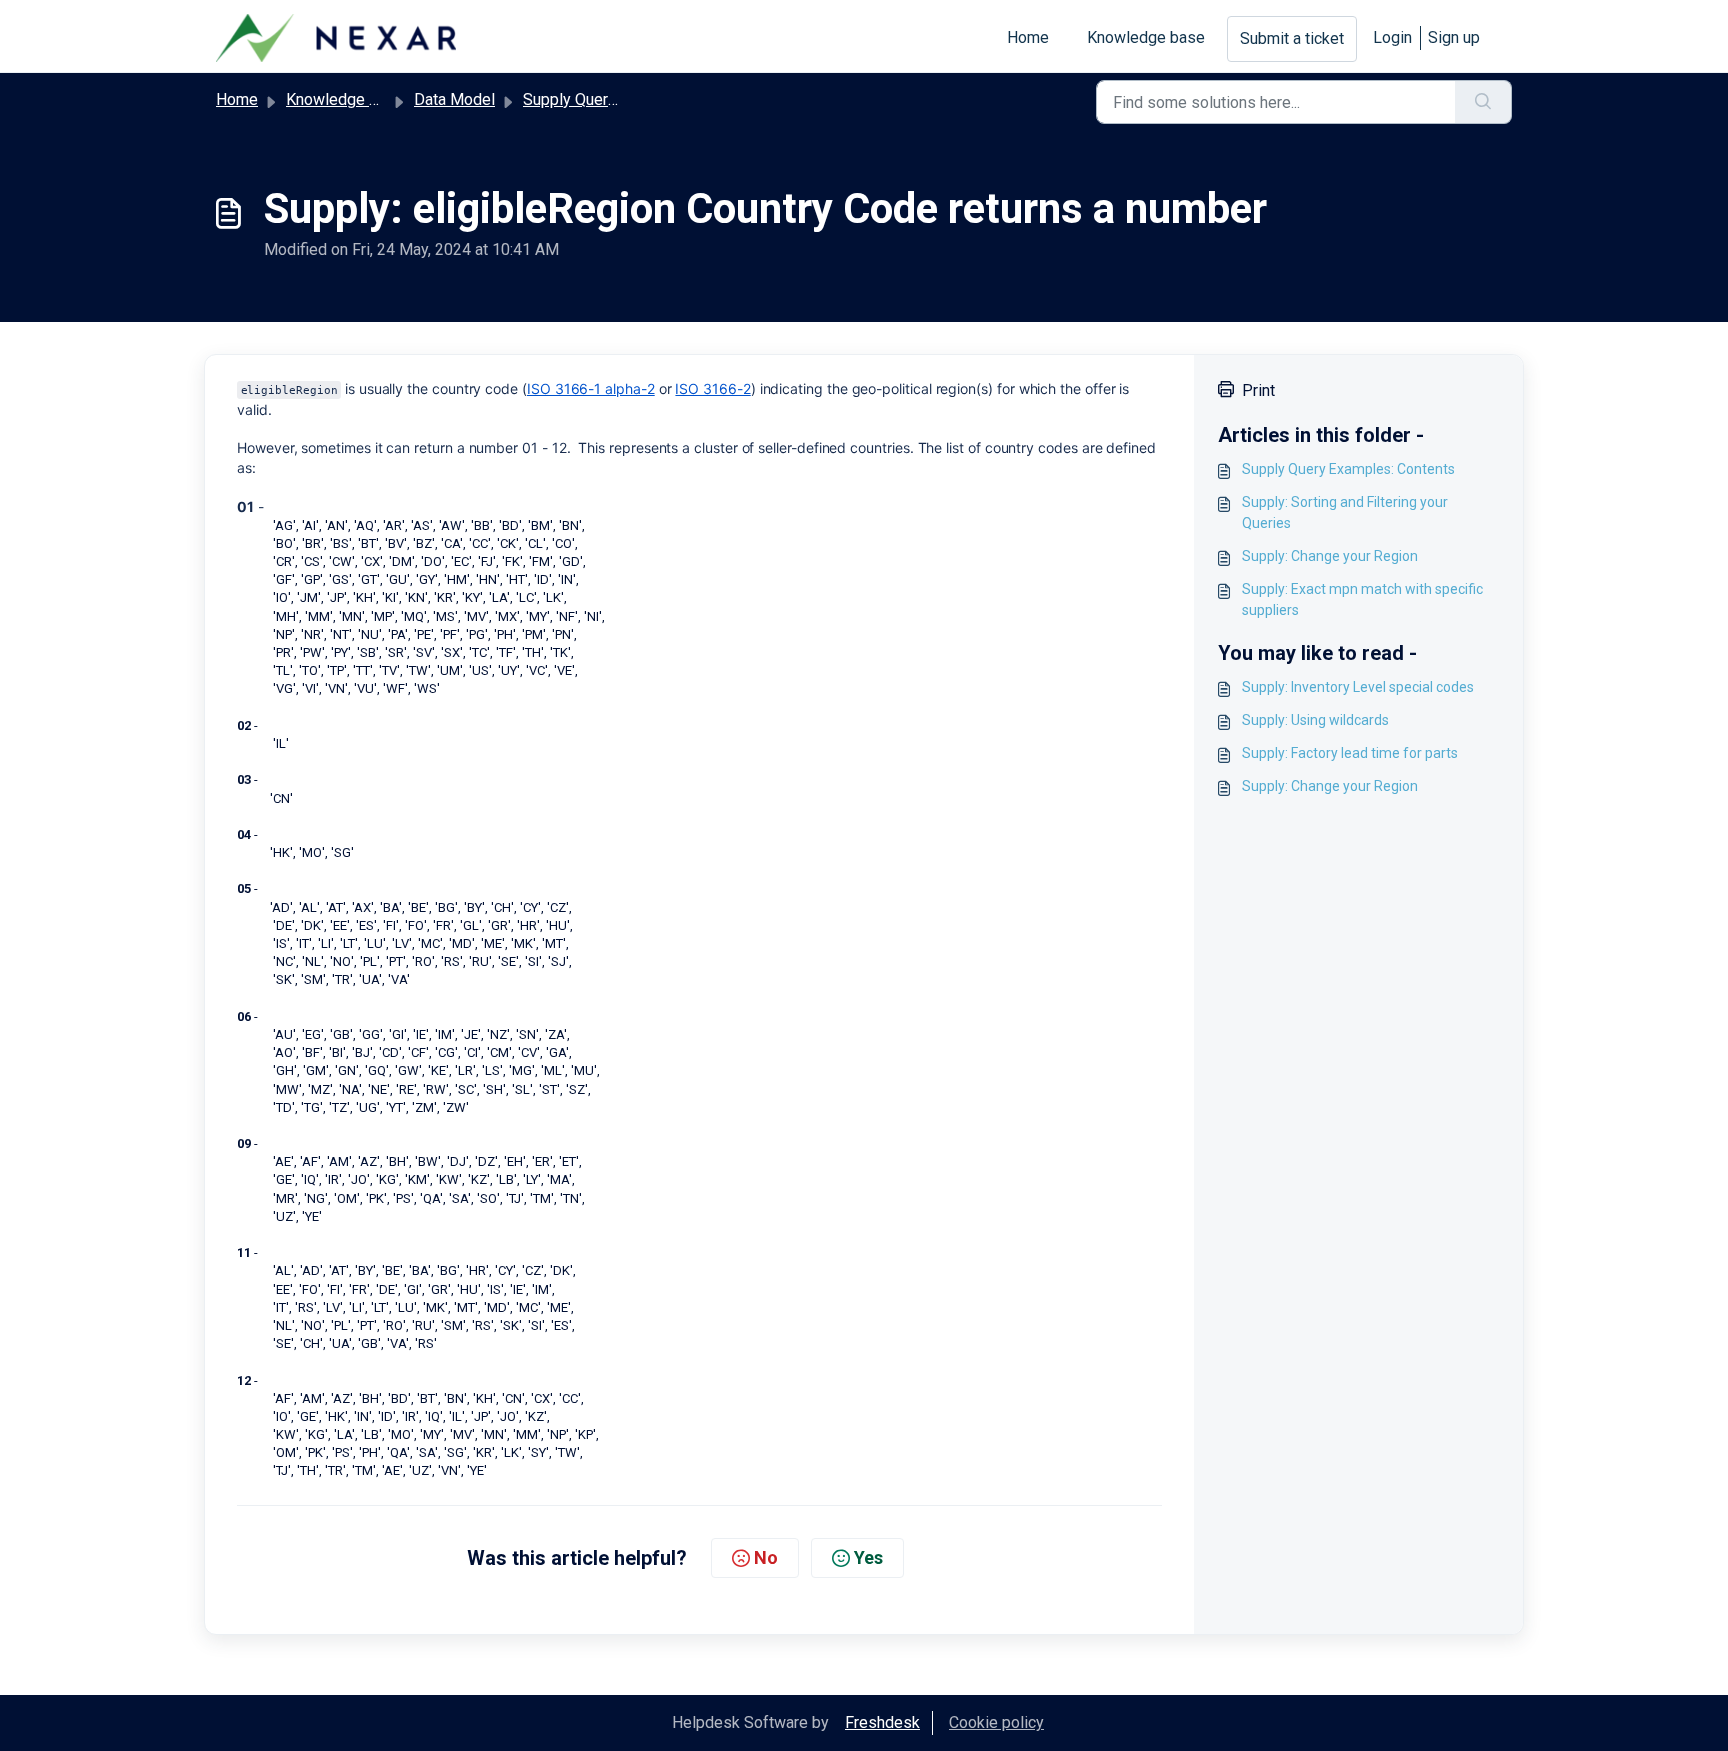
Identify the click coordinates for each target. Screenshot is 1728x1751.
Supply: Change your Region (1330, 556)
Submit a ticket (1292, 38)
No (766, 1557)
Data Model (454, 99)
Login (1392, 37)
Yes (868, 1557)
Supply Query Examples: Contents (1348, 469)
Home (1028, 37)
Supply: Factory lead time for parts (1350, 753)
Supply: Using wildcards (1315, 720)
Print (1258, 390)
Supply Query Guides (596, 99)
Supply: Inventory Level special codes (1358, 687)
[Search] (1483, 102)
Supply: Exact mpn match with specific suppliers (1362, 599)
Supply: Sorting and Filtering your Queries (1345, 512)
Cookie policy (996, 1722)
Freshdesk (882, 1722)
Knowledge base (1146, 37)
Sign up (1454, 37)
